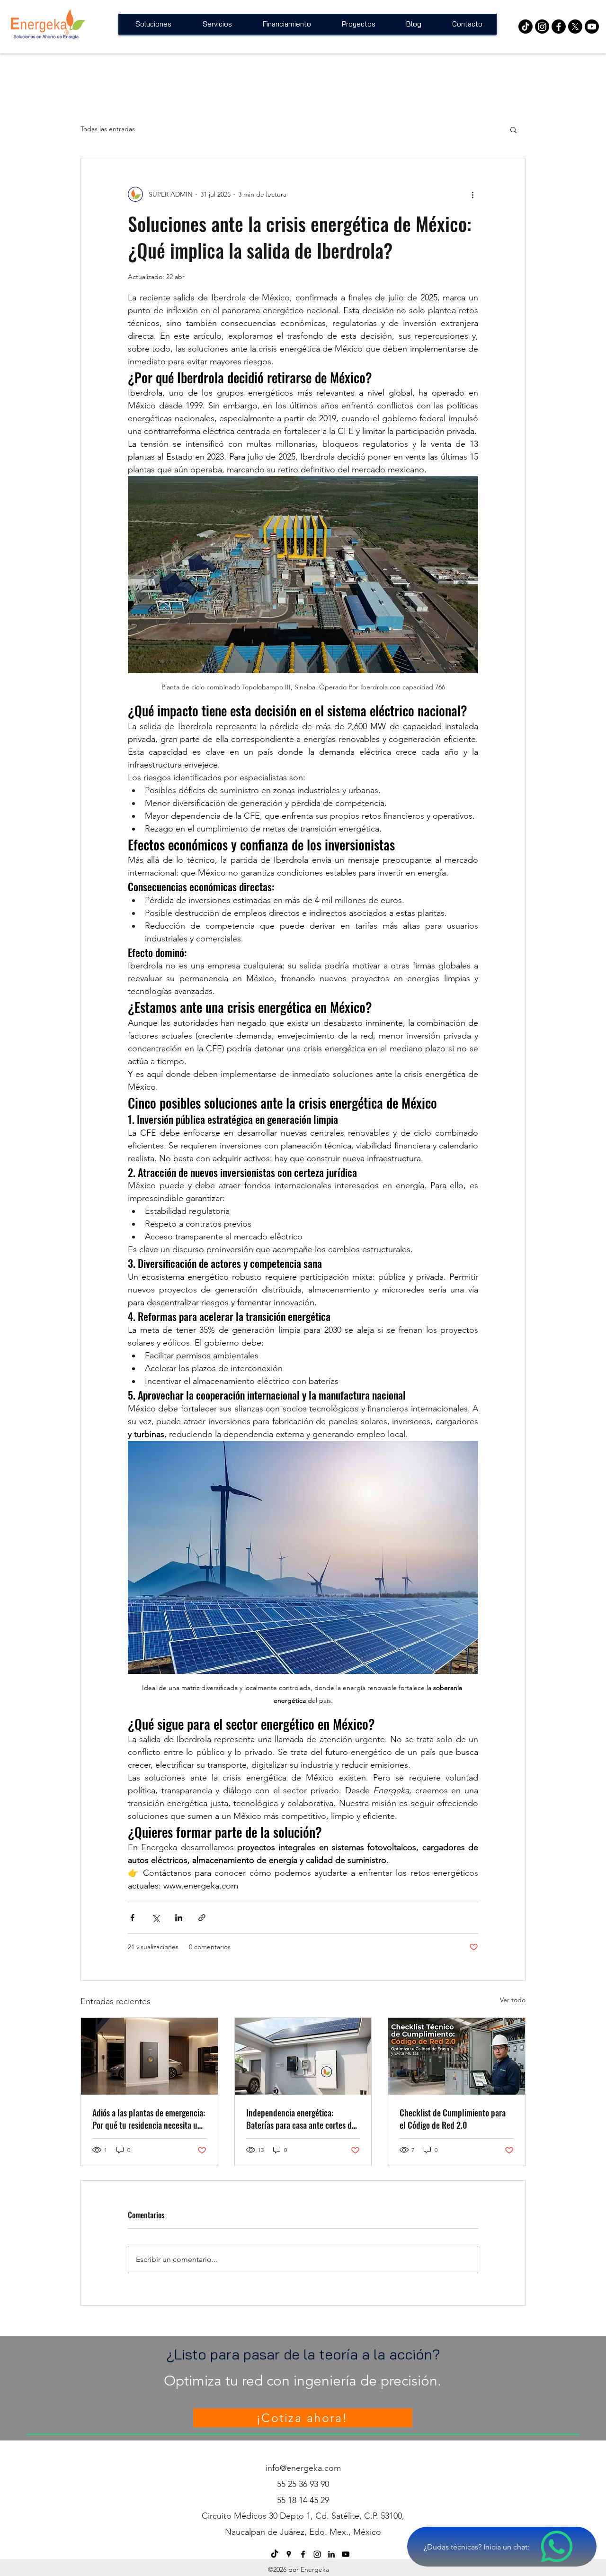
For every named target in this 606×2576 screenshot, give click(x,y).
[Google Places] (289, 2554)
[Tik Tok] (526, 27)
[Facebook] (559, 27)
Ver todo (513, 2000)
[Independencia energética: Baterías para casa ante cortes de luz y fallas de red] (303, 2056)
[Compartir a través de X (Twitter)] (156, 1918)
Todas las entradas (108, 129)
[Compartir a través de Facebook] (132, 1918)
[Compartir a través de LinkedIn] (179, 1918)
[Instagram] (542, 27)
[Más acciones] (472, 194)
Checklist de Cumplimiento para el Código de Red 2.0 (453, 2119)
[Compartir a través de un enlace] (202, 1918)
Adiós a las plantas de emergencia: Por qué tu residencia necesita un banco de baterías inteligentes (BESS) (149, 2119)
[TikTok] (275, 2554)
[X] (575, 27)
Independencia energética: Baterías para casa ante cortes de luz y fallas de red (301, 2119)
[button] (513, 129)
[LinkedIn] (331, 2554)
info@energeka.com (303, 2468)
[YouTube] (592, 27)
